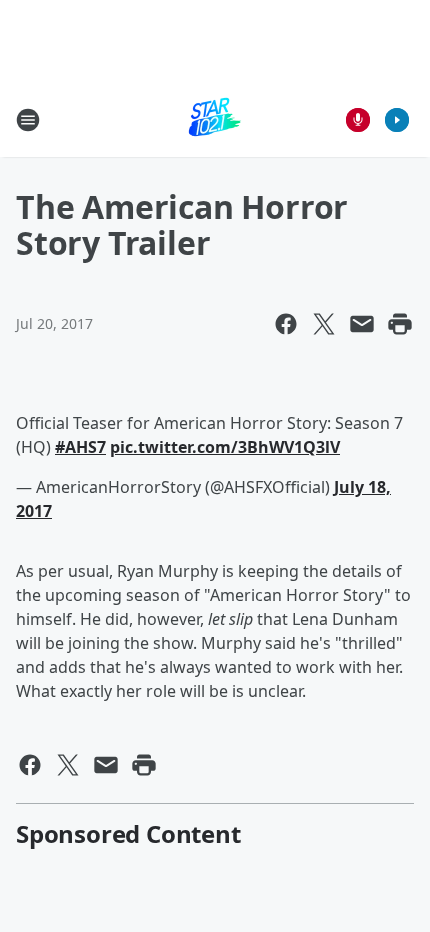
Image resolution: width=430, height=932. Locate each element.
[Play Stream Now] (397, 120)
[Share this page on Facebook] (286, 324)
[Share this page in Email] (362, 324)
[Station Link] (215, 119)
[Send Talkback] (358, 120)
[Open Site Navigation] (28, 120)
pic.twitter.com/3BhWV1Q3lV (225, 447)
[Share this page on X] (324, 324)
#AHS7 (80, 447)
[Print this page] (400, 324)
